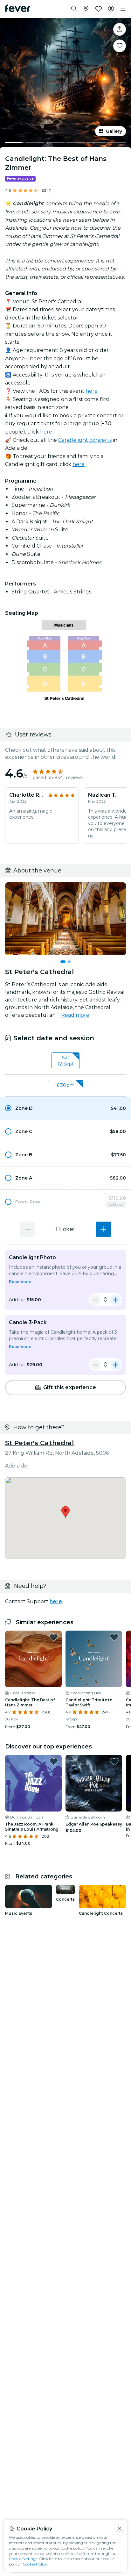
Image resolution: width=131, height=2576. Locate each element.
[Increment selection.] (103, 1229)
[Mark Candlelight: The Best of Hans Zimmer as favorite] (120, 46)
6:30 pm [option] (66, 1085)
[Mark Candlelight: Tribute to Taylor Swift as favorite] (114, 1637)
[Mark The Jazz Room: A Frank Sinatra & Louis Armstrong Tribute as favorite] (54, 1762)
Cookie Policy (35, 2564)
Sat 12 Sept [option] (66, 1061)
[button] (65, 1108)
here (92, 391)
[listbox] (65, 1061)
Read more (75, 1015)
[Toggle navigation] (123, 9)
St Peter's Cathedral (39, 1443)
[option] (65, 1108)
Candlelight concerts (85, 440)
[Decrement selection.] (28, 1229)
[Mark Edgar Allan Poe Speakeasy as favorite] (114, 1762)
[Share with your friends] (120, 29)
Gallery (114, 131)
